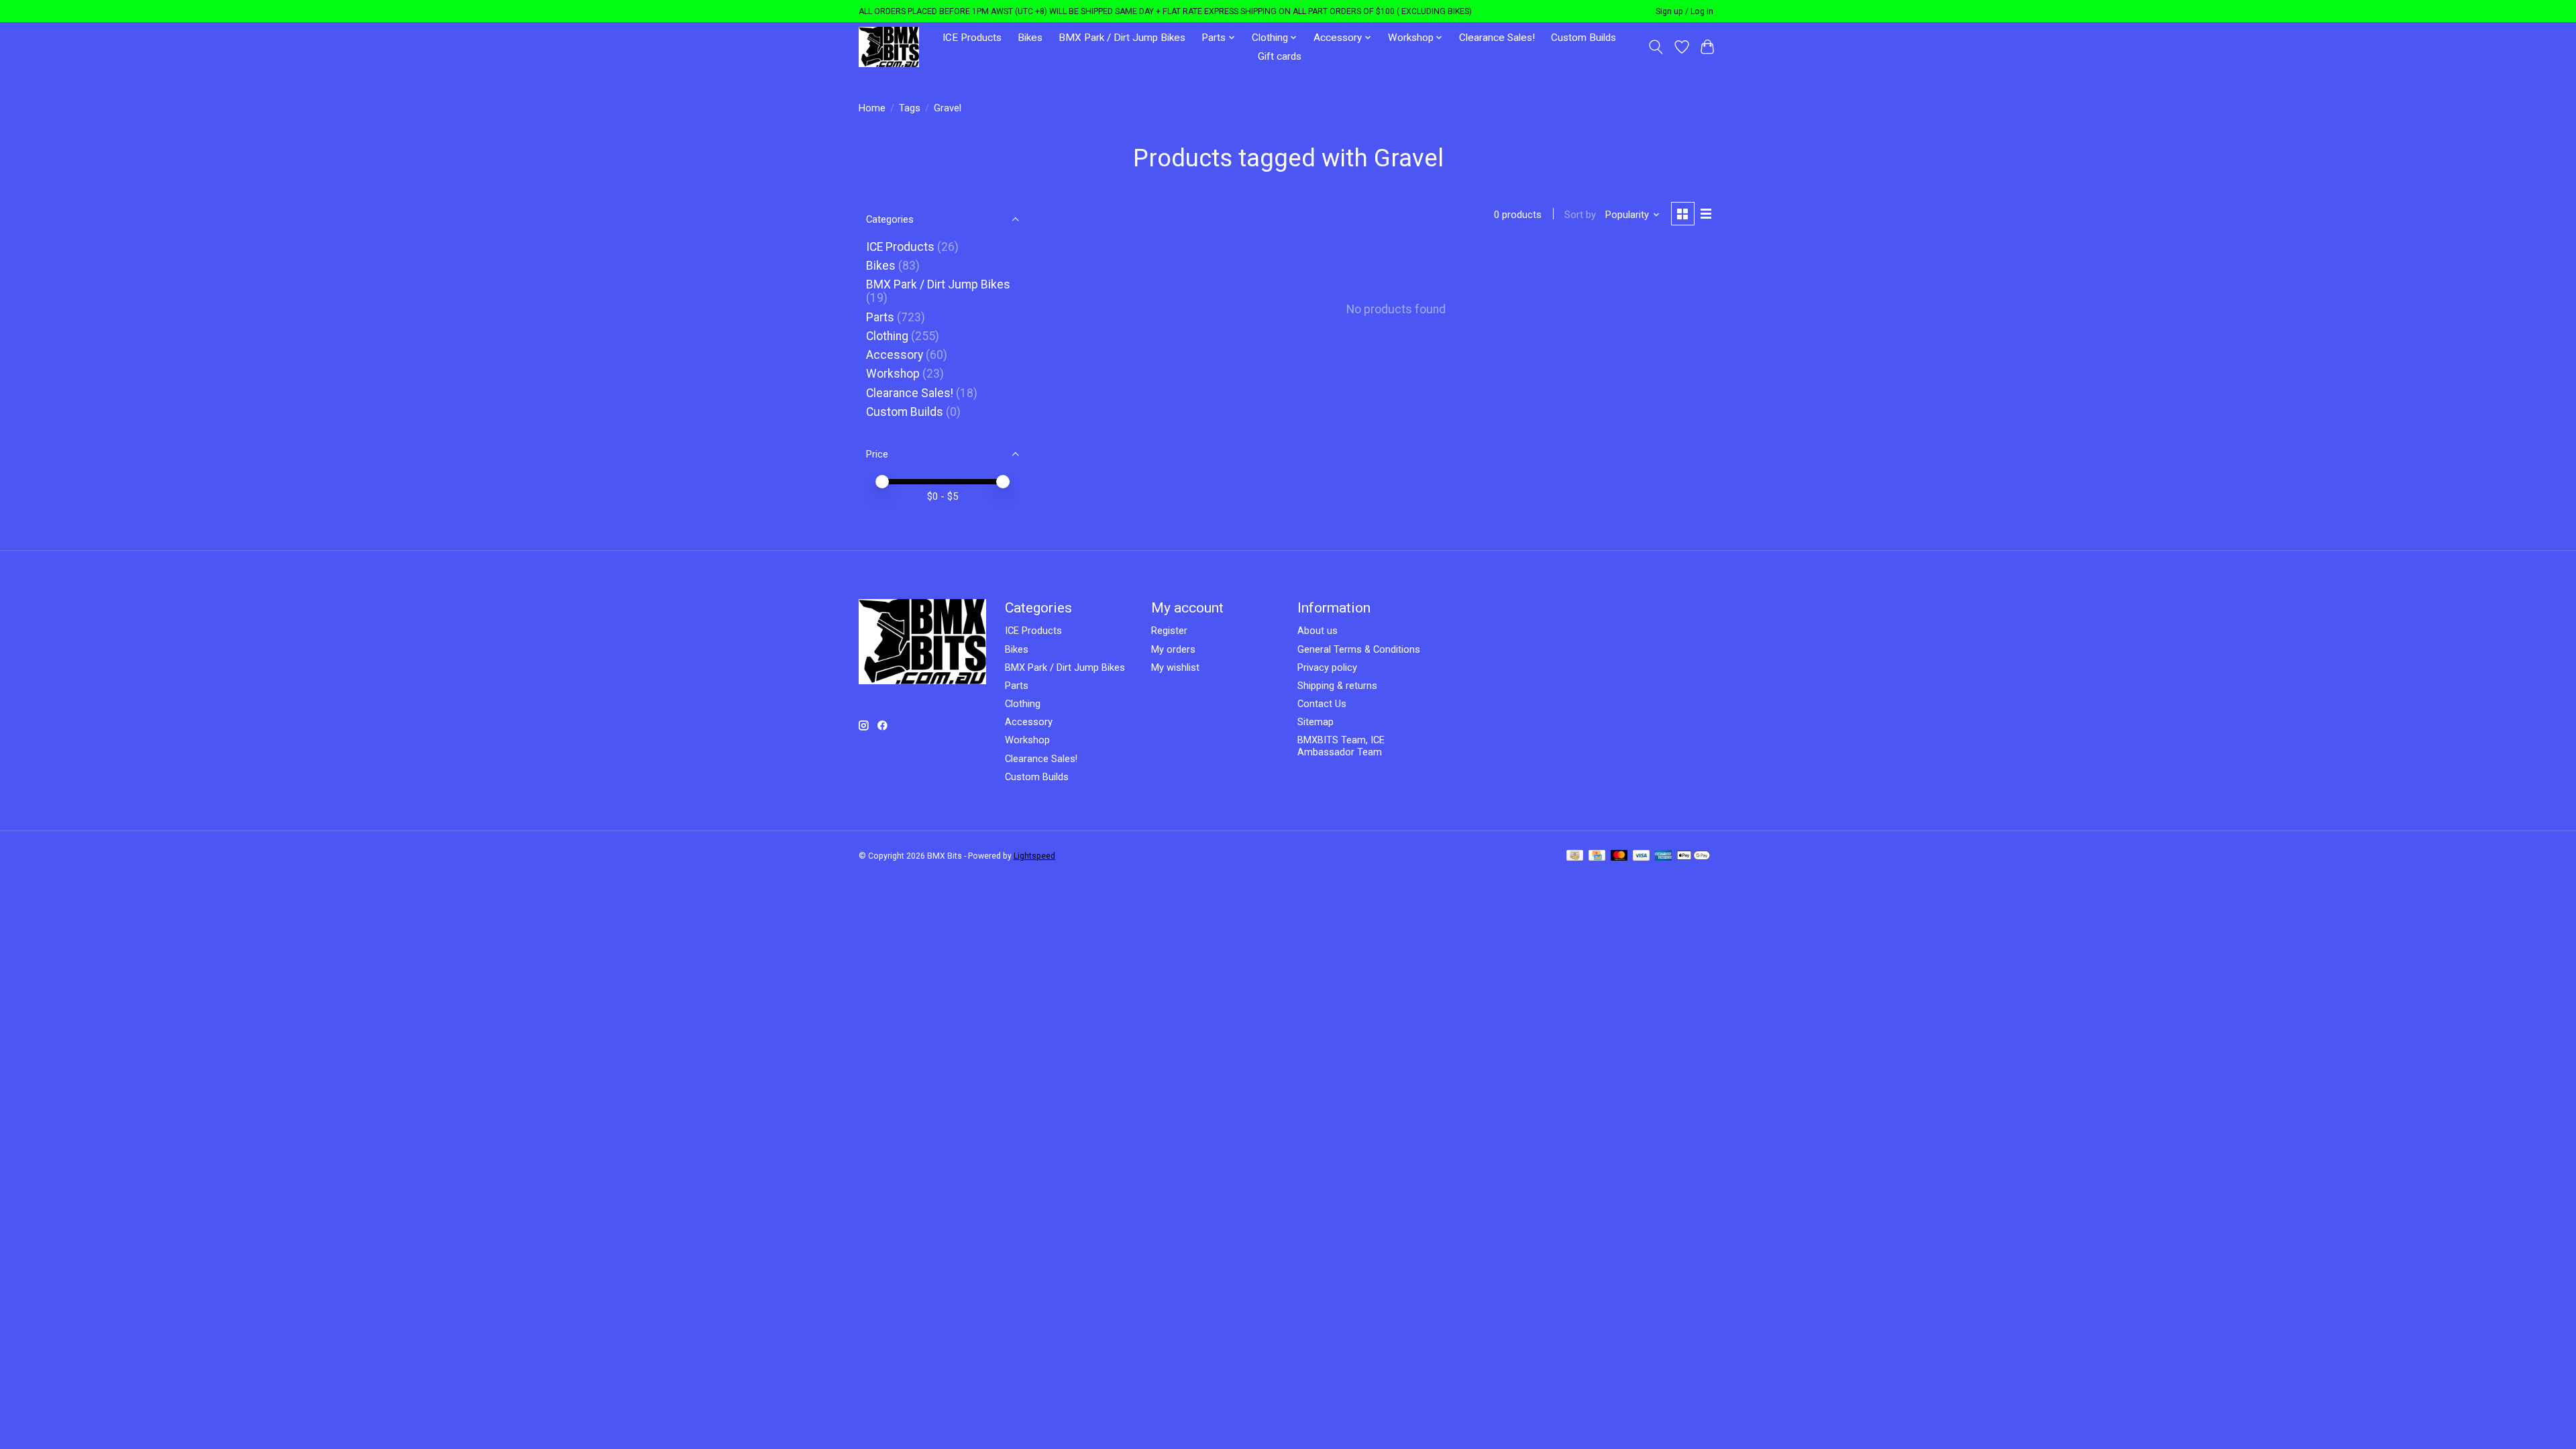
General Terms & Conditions (1359, 649)
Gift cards (1280, 56)
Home (872, 108)
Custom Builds (1584, 38)
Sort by (1580, 215)
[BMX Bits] (889, 47)
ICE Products (972, 38)
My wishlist (1175, 667)
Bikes (1030, 38)
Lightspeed (1034, 856)
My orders (1173, 649)
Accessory (895, 355)
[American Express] (1664, 856)
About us (1318, 631)
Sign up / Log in (1684, 11)
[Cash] (1575, 856)
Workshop (893, 374)
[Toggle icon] (1656, 47)
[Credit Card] (1597, 856)
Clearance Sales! (1497, 38)
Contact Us (1322, 704)
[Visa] (1642, 856)
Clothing (887, 336)
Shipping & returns (1337, 686)
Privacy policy (1327, 667)
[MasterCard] (1619, 856)
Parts (880, 317)
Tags (910, 108)
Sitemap (1316, 722)
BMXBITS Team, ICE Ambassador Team (1341, 746)
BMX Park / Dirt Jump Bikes (1122, 38)
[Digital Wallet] (1694, 856)
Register (1169, 631)
